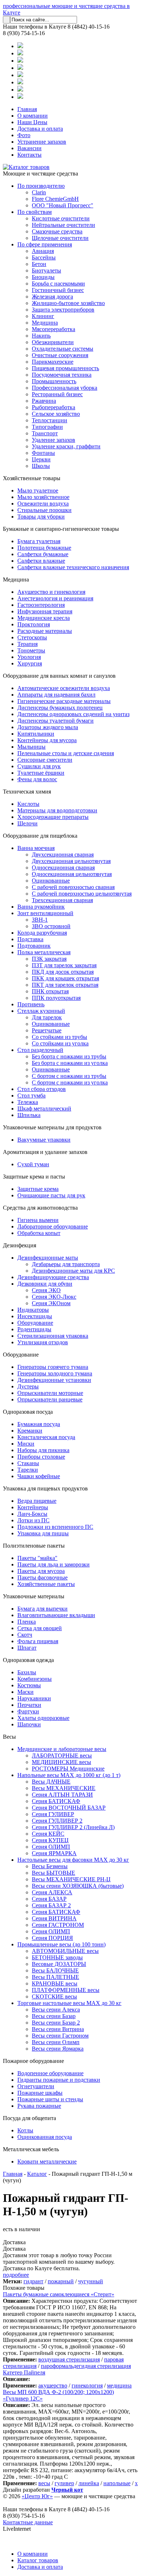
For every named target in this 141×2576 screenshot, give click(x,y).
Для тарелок (47, 1017)
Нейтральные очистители (63, 225)
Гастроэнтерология (41, 605)
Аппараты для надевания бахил (56, 695)
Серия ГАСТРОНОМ (58, 1925)
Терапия (27, 644)
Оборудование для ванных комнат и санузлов (59, 676)
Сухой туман (33, 1164)
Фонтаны (43, 453)
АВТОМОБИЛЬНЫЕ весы (65, 1951)
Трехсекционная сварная (62, 900)
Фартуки (28, 1711)
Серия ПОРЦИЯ (52, 1938)
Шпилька (29, 1115)
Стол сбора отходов (42, 1089)
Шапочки (29, 1724)
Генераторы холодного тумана (55, 1373)
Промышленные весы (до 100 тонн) (61, 1944)
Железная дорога (52, 297)
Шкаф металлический (44, 1109)
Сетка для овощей (40, 1628)
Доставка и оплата (40, 129)
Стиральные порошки (44, 510)
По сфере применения (45, 244)
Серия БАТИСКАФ (56, 1801)
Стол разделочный (40, 1050)
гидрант (33, 2281)
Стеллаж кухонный (41, 1011)
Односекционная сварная (63, 868)
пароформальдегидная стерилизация (86, 2366)
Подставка (30, 939)
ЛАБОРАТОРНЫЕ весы (62, 1756)
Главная (27, 109)
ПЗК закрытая (49, 959)
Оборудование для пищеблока (40, 836)
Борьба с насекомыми (58, 284)
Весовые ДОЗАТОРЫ (59, 1964)
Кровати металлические (47, 2162)
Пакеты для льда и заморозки (54, 1564)
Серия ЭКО (46, 1290)
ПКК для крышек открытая (65, 978)
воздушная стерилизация (69, 2359)
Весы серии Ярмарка (58, 2049)
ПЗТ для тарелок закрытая (64, 965)
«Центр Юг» (37, 2496)
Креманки (30, 1431)
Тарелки (28, 1470)
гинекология (87, 2385)
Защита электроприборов (63, 310)
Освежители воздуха (43, 504)
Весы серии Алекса (56, 2010)
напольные (117, 2483)
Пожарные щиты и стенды (50, 2099)
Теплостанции (50, 420)
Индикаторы (33, 1310)
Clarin (39, 192)
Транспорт (45, 433)
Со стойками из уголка (60, 1043)
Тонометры (31, 650)
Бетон (39, 264)
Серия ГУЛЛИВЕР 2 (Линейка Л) (73, 1827)
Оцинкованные (51, 881)
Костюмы (29, 1685)
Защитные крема (38, 1189)
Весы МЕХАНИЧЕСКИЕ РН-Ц (71, 1879)
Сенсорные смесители (45, 760)
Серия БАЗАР (49, 1899)
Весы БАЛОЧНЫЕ (55, 1970)
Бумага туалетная (39, 541)
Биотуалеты (46, 270)
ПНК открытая (50, 991)
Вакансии (29, 148)
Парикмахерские (53, 362)
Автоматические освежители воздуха (64, 688)
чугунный (91, 2281)
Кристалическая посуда (46, 1437)
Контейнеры (33, 1507)
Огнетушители (36, 2086)
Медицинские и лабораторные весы (62, 1749)
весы (44, 2483)
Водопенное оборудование (50, 2073)
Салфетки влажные (41, 561)
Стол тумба (31, 1095)
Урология (29, 657)
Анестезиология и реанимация (55, 598)
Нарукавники (34, 1698)
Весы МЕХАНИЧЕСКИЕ (64, 1788)
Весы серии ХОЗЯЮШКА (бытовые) (78, 1886)
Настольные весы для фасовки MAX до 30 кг (73, 1860)
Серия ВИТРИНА (54, 1918)
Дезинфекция (20, 1245)
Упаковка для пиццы (43, 1533)
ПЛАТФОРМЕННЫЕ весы (66, 1990)
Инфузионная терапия (45, 611)
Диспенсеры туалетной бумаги (55, 721)
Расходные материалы (45, 631)
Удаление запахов (54, 440)
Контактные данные (28, 2522)
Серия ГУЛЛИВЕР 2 (57, 1821)
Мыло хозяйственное (43, 497)
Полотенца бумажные (44, 548)
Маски (25, 1692)
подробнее (16, 2275)
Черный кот (67, 2490)
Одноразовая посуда (28, 1412)
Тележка (28, 1102)
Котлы (25, 2130)
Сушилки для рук (39, 766)
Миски (26, 1444)
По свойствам (35, 212)
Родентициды (34, 1329)
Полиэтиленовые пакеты (34, 1546)
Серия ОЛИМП (51, 1847)
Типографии (47, 427)
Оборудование (35, 1323)
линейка (89, 2483)
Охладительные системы (63, 349)
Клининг (43, 316)
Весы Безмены (50, 1866)
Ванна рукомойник (41, 907)
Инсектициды (35, 1316)
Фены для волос (37, 779)
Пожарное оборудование (33, 2061)
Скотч (25, 1635)
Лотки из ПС (33, 1520)
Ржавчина (44, 401)
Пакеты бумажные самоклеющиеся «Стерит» (59, 2294)
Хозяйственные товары (32, 478)
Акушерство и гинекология (51, 592)
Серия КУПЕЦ (50, 1840)
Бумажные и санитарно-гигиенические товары (61, 529)
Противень (31, 1004)
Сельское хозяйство (56, 414)
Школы (41, 466)
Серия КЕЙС (48, 1834)
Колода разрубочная (42, 933)
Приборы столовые (41, 1457)
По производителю (41, 186)
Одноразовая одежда (28, 1660)
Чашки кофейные (39, 1476)
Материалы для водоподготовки (57, 810)
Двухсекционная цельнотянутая (71, 861)
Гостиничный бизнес (58, 290)
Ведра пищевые (37, 1501)
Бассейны (44, 257)
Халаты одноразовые (43, 1718)
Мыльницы (31, 747)
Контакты (29, 155)
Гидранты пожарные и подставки (59, 2080)
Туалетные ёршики (41, 773)
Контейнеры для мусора (47, 740)
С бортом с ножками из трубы (69, 1076)
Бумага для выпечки (42, 1609)
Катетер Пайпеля (24, 2372)
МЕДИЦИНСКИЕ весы (61, 1762)
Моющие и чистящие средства (40, 174)
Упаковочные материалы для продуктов (52, 1127)
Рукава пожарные (39, 2106)
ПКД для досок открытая (63, 972)
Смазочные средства (57, 231)
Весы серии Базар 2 (56, 2023)
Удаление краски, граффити (66, 446)
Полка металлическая (44, 952)
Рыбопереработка (54, 407)
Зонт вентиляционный (45, 913)
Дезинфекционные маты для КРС (73, 1271)
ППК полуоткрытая (56, 998)
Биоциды (43, 277)
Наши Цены (32, 122)
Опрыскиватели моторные (50, 1393)
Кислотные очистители (61, 218)
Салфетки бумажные (43, 554)
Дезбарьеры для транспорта (66, 1264)
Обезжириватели (53, 342)
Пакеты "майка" (37, 1558)
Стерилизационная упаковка (53, 1336)
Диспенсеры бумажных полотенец (60, 708)
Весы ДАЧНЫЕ (51, 1782)
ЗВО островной (51, 926)
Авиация (43, 251)
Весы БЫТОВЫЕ (54, 1873)
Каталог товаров (38, 2560)
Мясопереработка (54, 329)
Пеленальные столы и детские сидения (66, 753)
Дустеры (28, 1386)
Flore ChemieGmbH (55, 199)
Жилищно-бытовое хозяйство (68, 303)
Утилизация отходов (43, 1342)
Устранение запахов (42, 142)
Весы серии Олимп (56, 2042)
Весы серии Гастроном (60, 2036)
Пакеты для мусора (41, 1571)
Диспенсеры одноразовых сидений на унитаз (73, 714)
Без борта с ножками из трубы (69, 1056)
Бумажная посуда (39, 1424)
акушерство (53, 2385)
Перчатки (29, 1705)
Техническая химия (27, 792)
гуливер (64, 2483)
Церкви (41, 459)
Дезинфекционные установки (54, 1380)
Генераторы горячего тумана (53, 1367)
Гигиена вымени (38, 1220)
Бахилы (27, 1672)
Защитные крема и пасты (34, 1177)
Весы (9, 1737)
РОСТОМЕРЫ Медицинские (68, 1769)
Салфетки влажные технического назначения (73, 567)
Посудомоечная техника (62, 375)
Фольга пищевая (38, 1641)
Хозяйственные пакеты (46, 1584)
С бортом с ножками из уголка (70, 1082)
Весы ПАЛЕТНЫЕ (55, 1977)
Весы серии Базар (54, 2016)
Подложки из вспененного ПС (55, 1527)
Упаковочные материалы (34, 1596)
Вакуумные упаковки (44, 1140)
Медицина (45, 323)
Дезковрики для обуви (45, 1284)
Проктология (34, 624)
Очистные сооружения (60, 355)
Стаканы (28, 1463)
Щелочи (27, 823)
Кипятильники (36, 734)
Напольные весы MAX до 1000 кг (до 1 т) (69, 1775)
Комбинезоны (35, 1679)
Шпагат (27, 1648)
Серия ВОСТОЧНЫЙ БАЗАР (69, 1808)
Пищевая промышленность (65, 368)
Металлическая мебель (31, 2149)
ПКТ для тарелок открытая (65, 985)
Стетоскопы (32, 637)
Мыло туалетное (38, 490)
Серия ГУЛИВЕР (53, 1814)
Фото (24, 135)
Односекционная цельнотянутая (72, 874)
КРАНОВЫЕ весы (55, 1983)
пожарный (61, 2281)
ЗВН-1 (40, 920)
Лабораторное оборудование (53, 1226)
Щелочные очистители (60, 238)
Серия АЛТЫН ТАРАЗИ (62, 1795)
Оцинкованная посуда (45, 2137)
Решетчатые (47, 1030)
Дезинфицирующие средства (53, 1277)
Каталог (37, 2174)
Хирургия (30, 663)
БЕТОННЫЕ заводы (57, 1957)
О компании (33, 116)
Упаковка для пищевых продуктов (45, 1488)
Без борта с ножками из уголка (70, 1063)
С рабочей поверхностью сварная (73, 887)
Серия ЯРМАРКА (54, 1853)
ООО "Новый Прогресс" (63, 205)
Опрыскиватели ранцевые (50, 1399)
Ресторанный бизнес (57, 394)
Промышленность (54, 381)
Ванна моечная (36, 848)
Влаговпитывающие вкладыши (56, 1615)
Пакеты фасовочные (42, 1577)
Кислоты (28, 804)
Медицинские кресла (44, 618)
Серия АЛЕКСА (52, 1892)
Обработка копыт (39, 1233)
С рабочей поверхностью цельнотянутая (82, 894)
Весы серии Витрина (58, 2029)
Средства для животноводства (40, 1208)
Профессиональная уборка (65, 388)
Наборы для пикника (43, 1450)
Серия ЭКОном (51, 1303)
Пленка (27, 1622)
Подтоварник (34, 946)
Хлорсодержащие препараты (53, 817)
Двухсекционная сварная (63, 855)
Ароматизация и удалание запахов (45, 1152)
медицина (119, 2385)
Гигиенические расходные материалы (64, 701)
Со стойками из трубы (59, 1037)
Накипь (41, 336)
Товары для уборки (41, 517)
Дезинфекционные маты (48, 1258)
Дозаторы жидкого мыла (48, 727)
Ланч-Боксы (32, 1514)
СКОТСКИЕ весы (54, 1996)
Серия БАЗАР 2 (51, 1905)
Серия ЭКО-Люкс (54, 1297)
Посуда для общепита (29, 2118)
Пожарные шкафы (40, 2093)
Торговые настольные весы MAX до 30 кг (69, 2003)
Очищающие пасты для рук (51, 1195)
